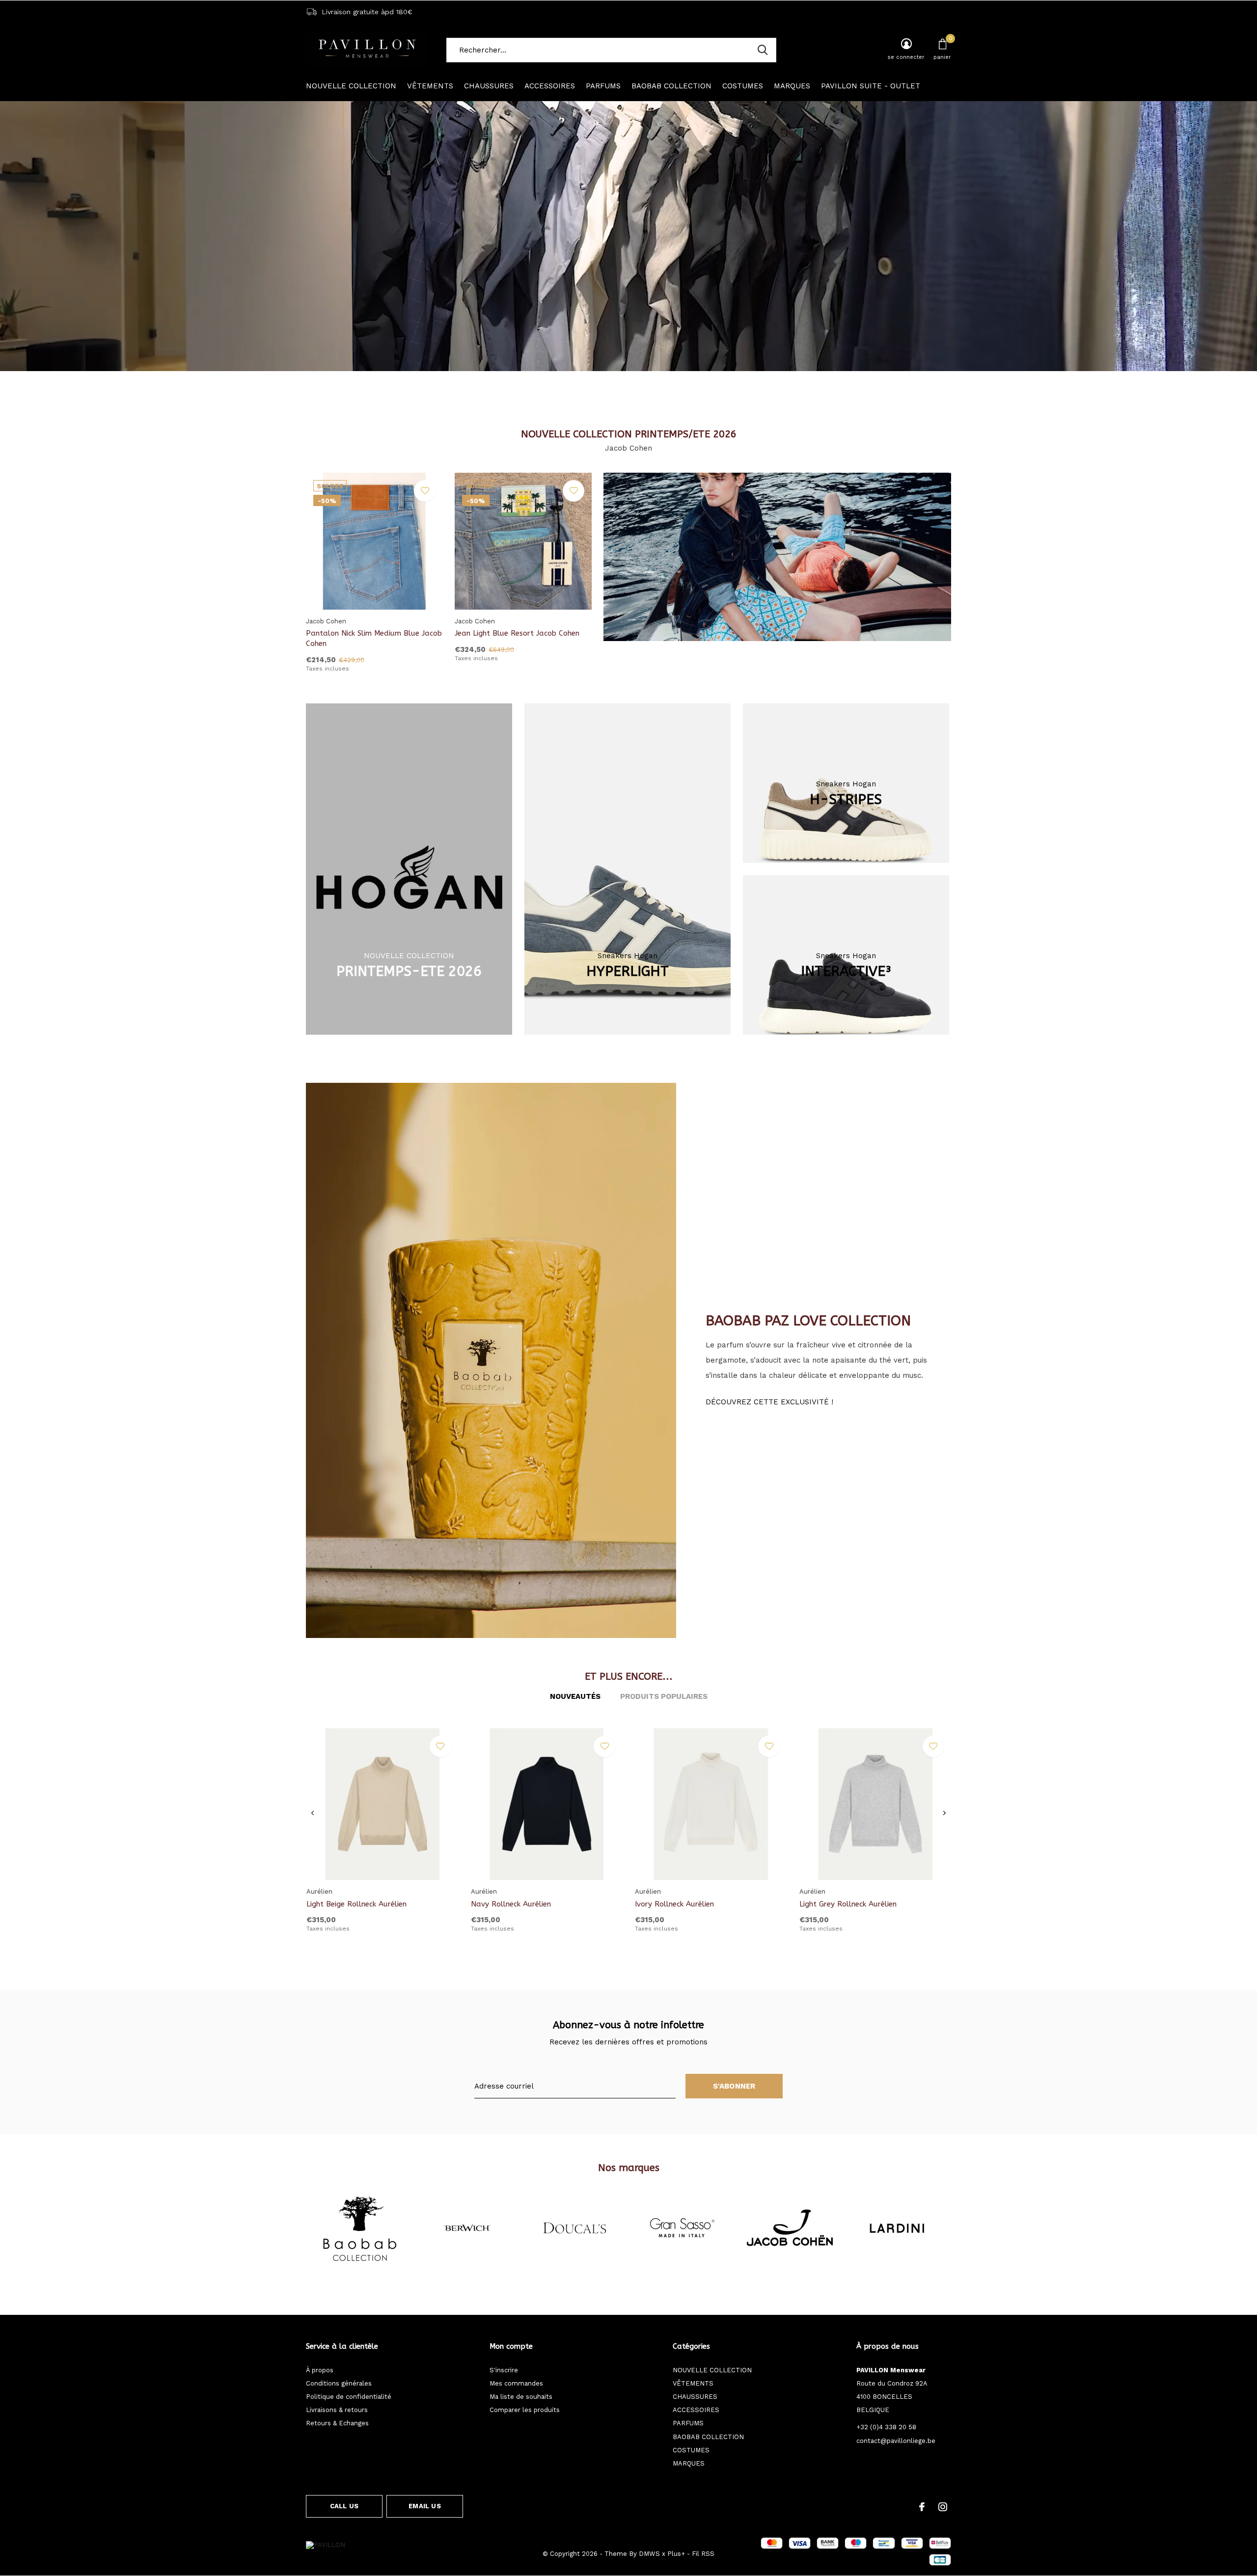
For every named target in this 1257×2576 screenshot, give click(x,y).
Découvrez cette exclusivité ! (769, 1402)
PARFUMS (603, 86)
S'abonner (734, 2086)
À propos (320, 2370)
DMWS (649, 2554)
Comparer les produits (525, 2410)
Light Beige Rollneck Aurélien (356, 1904)
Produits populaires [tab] (664, 1696)
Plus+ (676, 2554)
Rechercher (763, 50)
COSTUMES (743, 86)
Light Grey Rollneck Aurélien (848, 1904)
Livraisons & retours (337, 2410)
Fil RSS (703, 2554)
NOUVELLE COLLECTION (351, 86)
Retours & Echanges (337, 2423)
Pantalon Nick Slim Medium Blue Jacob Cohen (374, 638)
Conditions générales (339, 2383)
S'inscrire (504, 2370)
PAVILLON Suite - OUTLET (871, 86)
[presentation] (313, 1813)
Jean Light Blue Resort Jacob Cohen (517, 633)
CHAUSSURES (489, 86)
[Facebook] (922, 2507)
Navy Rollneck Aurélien (511, 1904)
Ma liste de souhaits (521, 2397)
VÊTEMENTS (430, 86)
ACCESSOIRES (550, 86)
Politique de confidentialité (349, 2397)
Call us (344, 2506)
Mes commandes (516, 2383)
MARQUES (792, 86)
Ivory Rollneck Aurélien (674, 1904)
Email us (424, 2506)
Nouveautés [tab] (575, 1696)
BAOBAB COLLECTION (671, 86)
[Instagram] (943, 2507)
